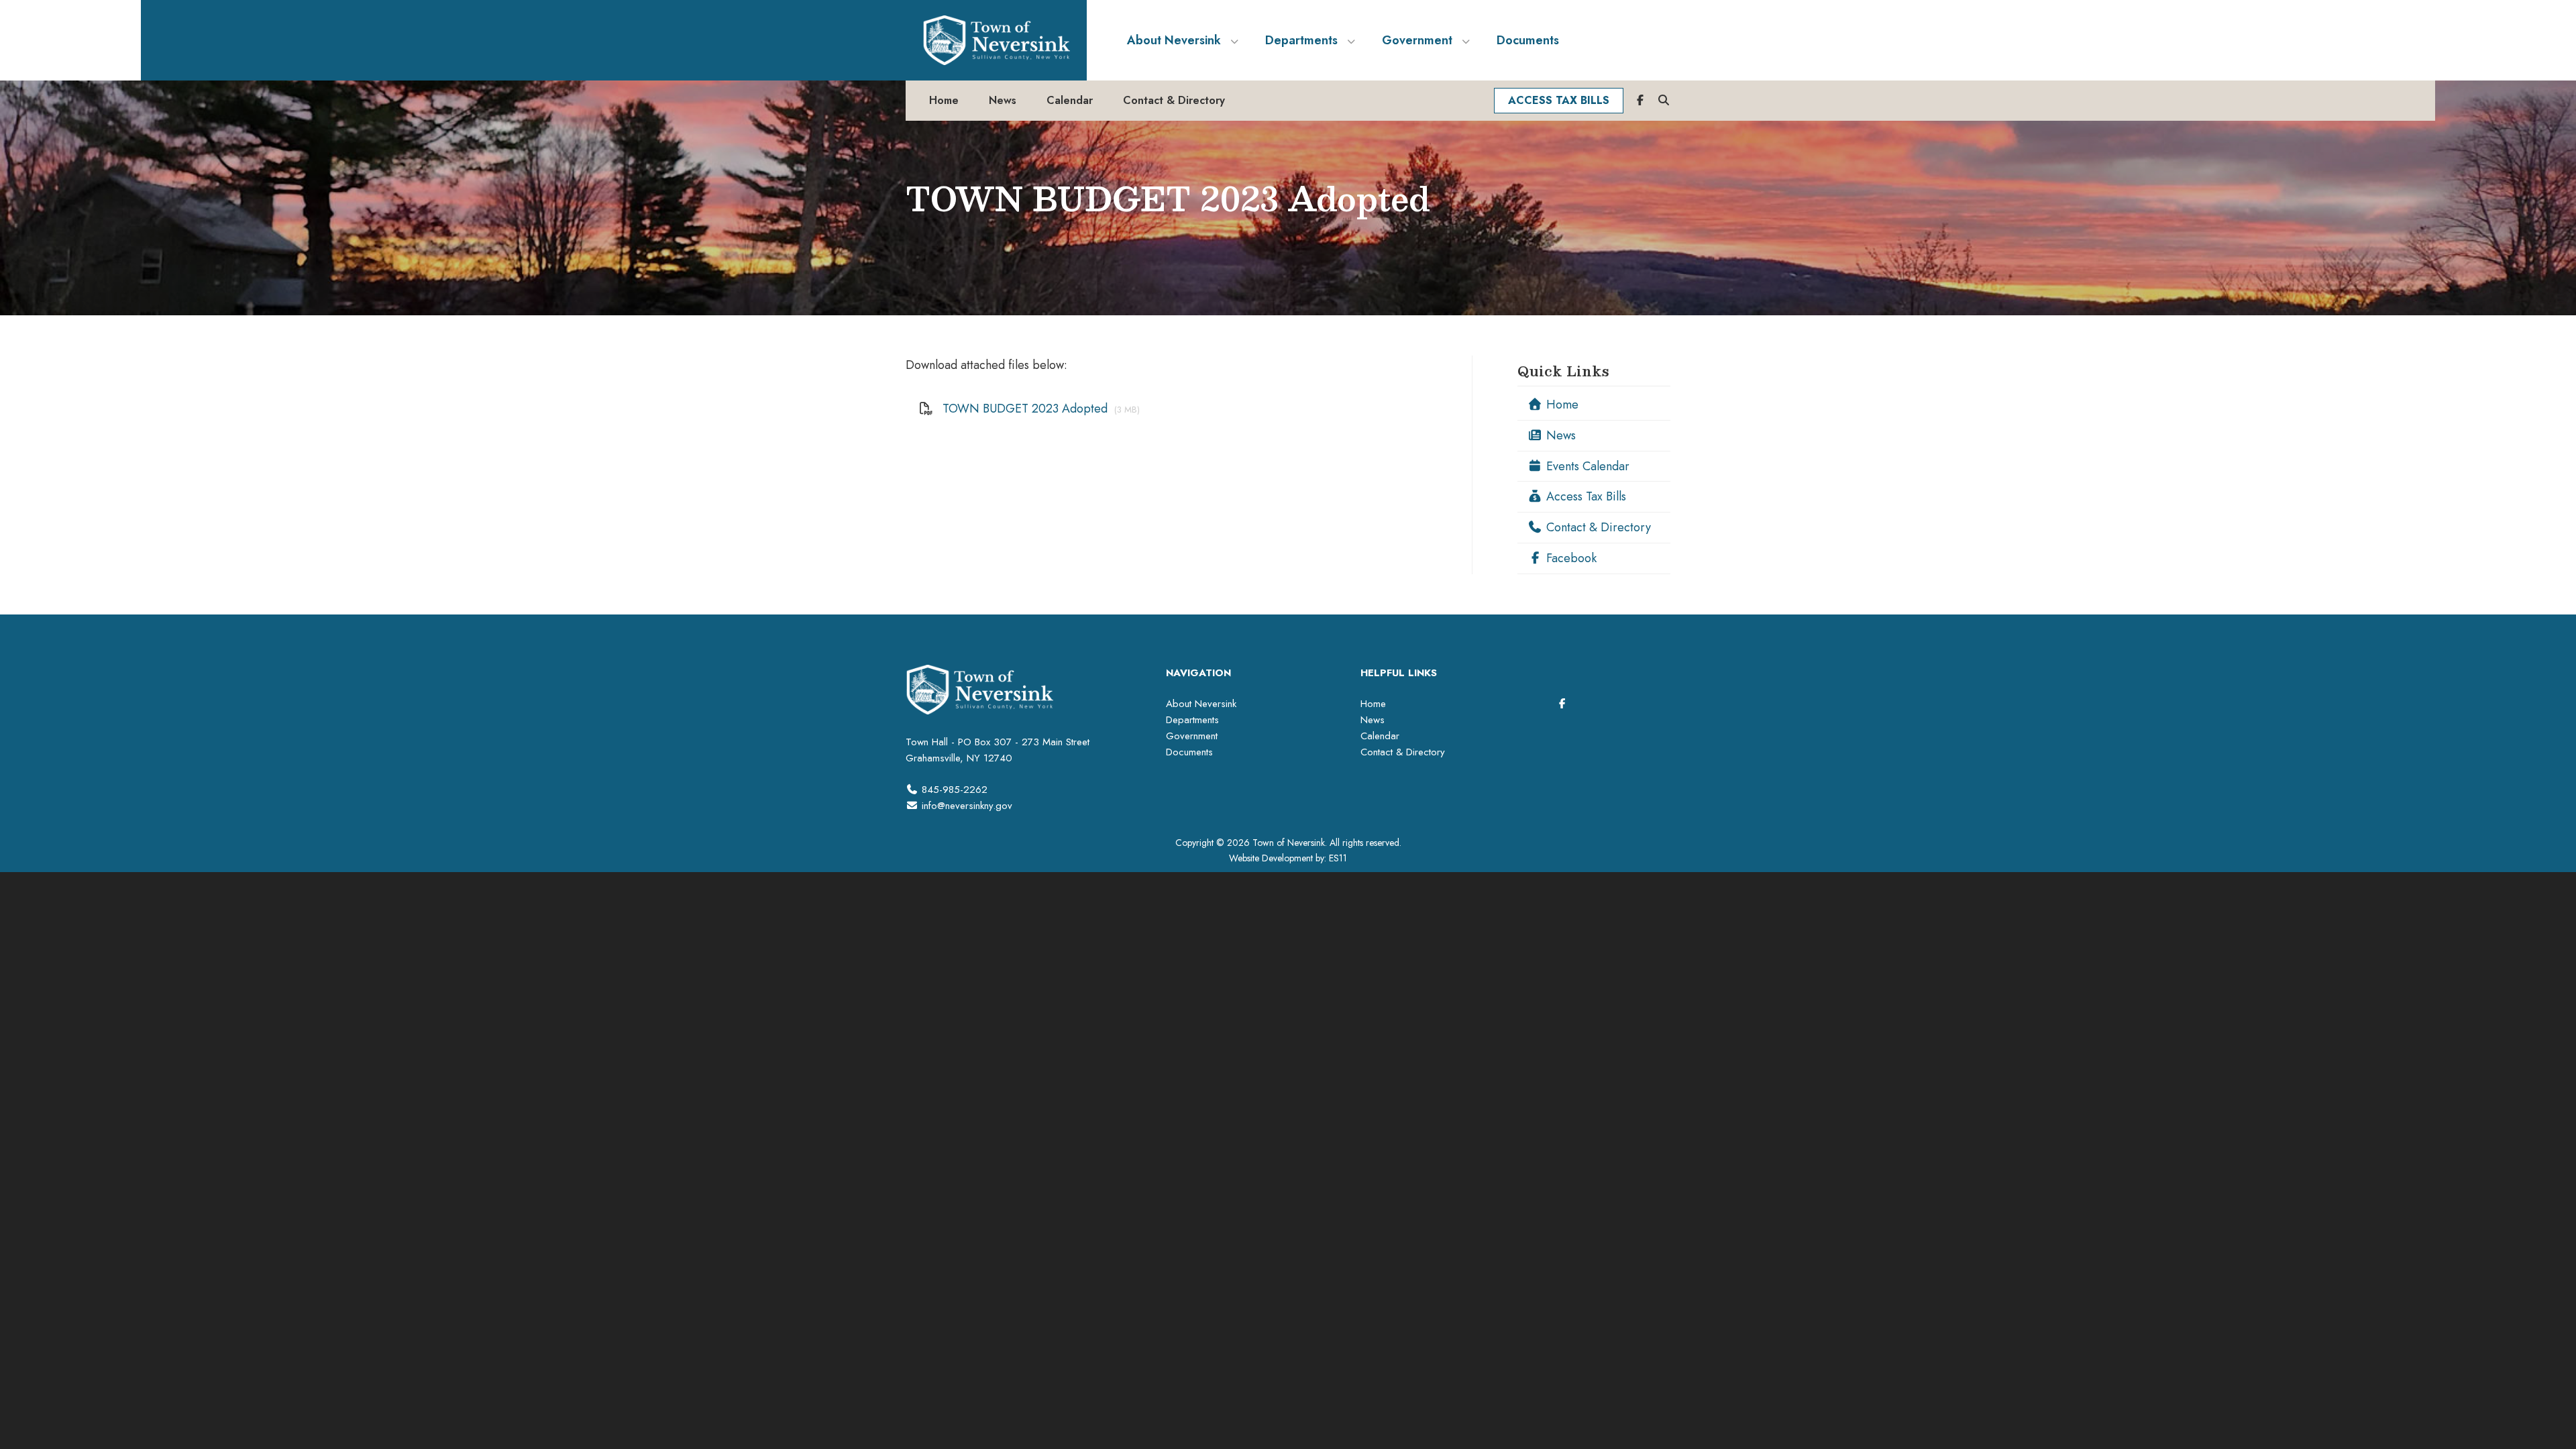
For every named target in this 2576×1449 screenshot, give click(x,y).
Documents (1189, 752)
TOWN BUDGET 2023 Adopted (1025, 409)
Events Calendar (1586, 466)
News (1559, 435)
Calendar (1380, 736)
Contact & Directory (1597, 527)
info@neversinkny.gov (967, 806)
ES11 (1338, 858)
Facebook (1570, 558)
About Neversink (1201, 704)
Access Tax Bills (1585, 496)
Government (1192, 736)
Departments (1192, 720)
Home (1561, 405)
